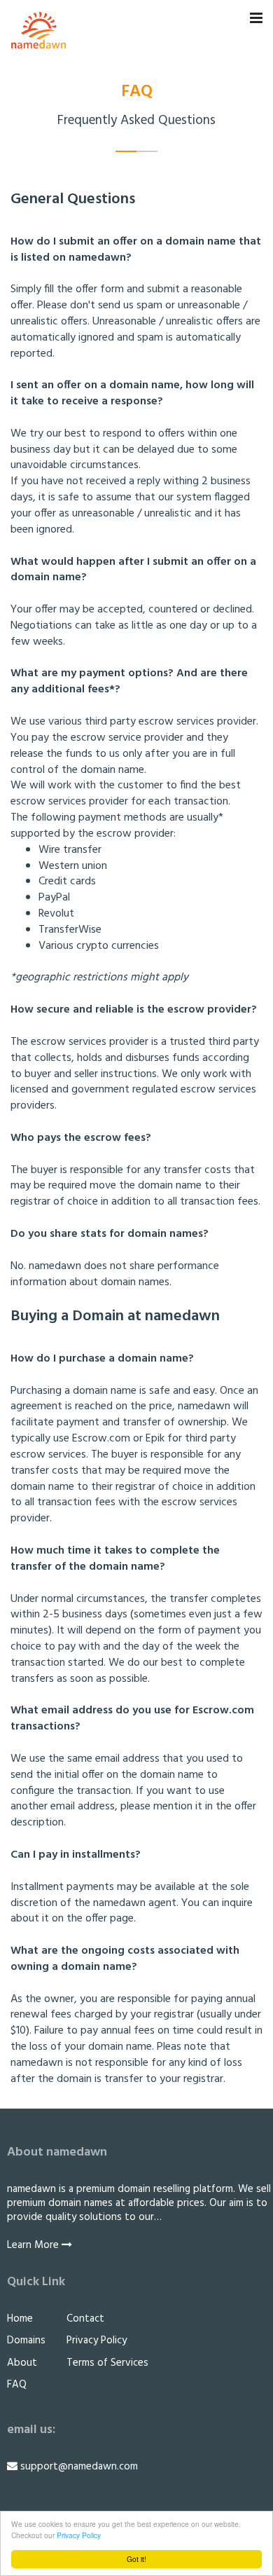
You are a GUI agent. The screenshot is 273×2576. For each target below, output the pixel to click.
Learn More (34, 2245)
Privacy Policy (79, 2535)
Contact (85, 2319)
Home (20, 2319)
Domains (26, 2341)
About (22, 2363)
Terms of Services (107, 2363)
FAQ (17, 2385)
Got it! (136, 2559)
